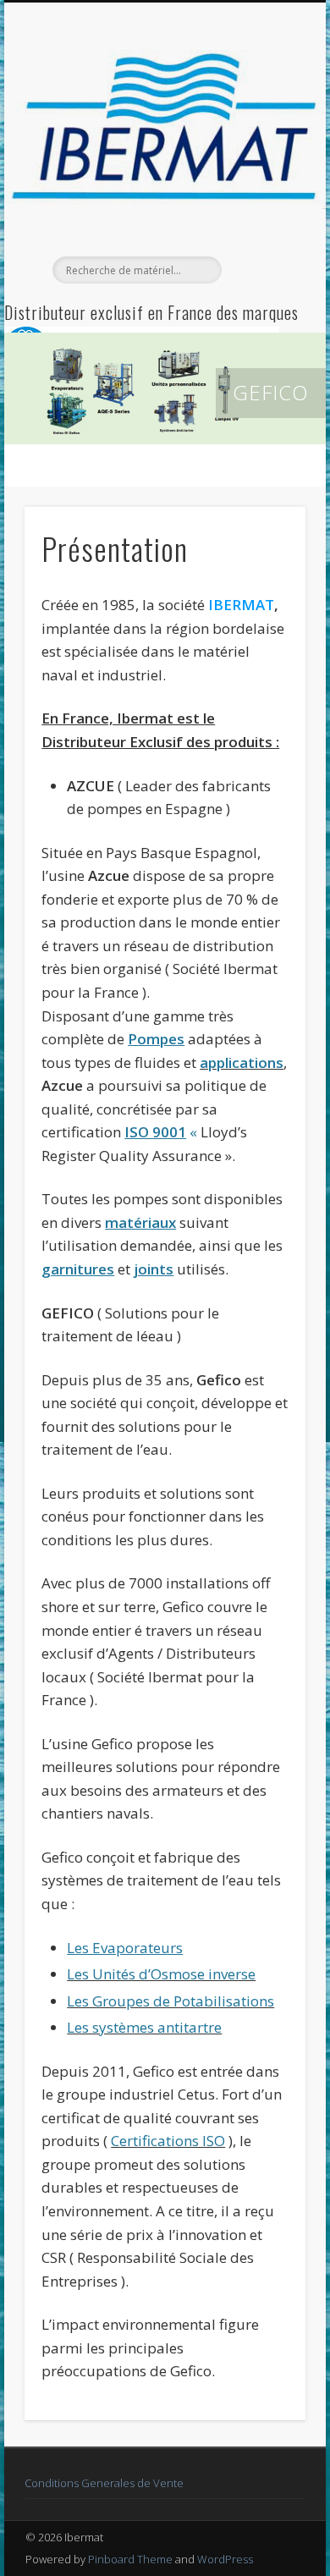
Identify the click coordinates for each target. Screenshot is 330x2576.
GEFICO (271, 392)
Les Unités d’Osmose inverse (161, 1974)
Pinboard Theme (130, 2559)
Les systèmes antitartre (144, 2027)
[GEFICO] (165, 388)
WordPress (225, 2559)
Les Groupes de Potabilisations (170, 2001)
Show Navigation (264, 151)
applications (242, 1062)
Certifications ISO (168, 2141)
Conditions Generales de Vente (104, 2483)
